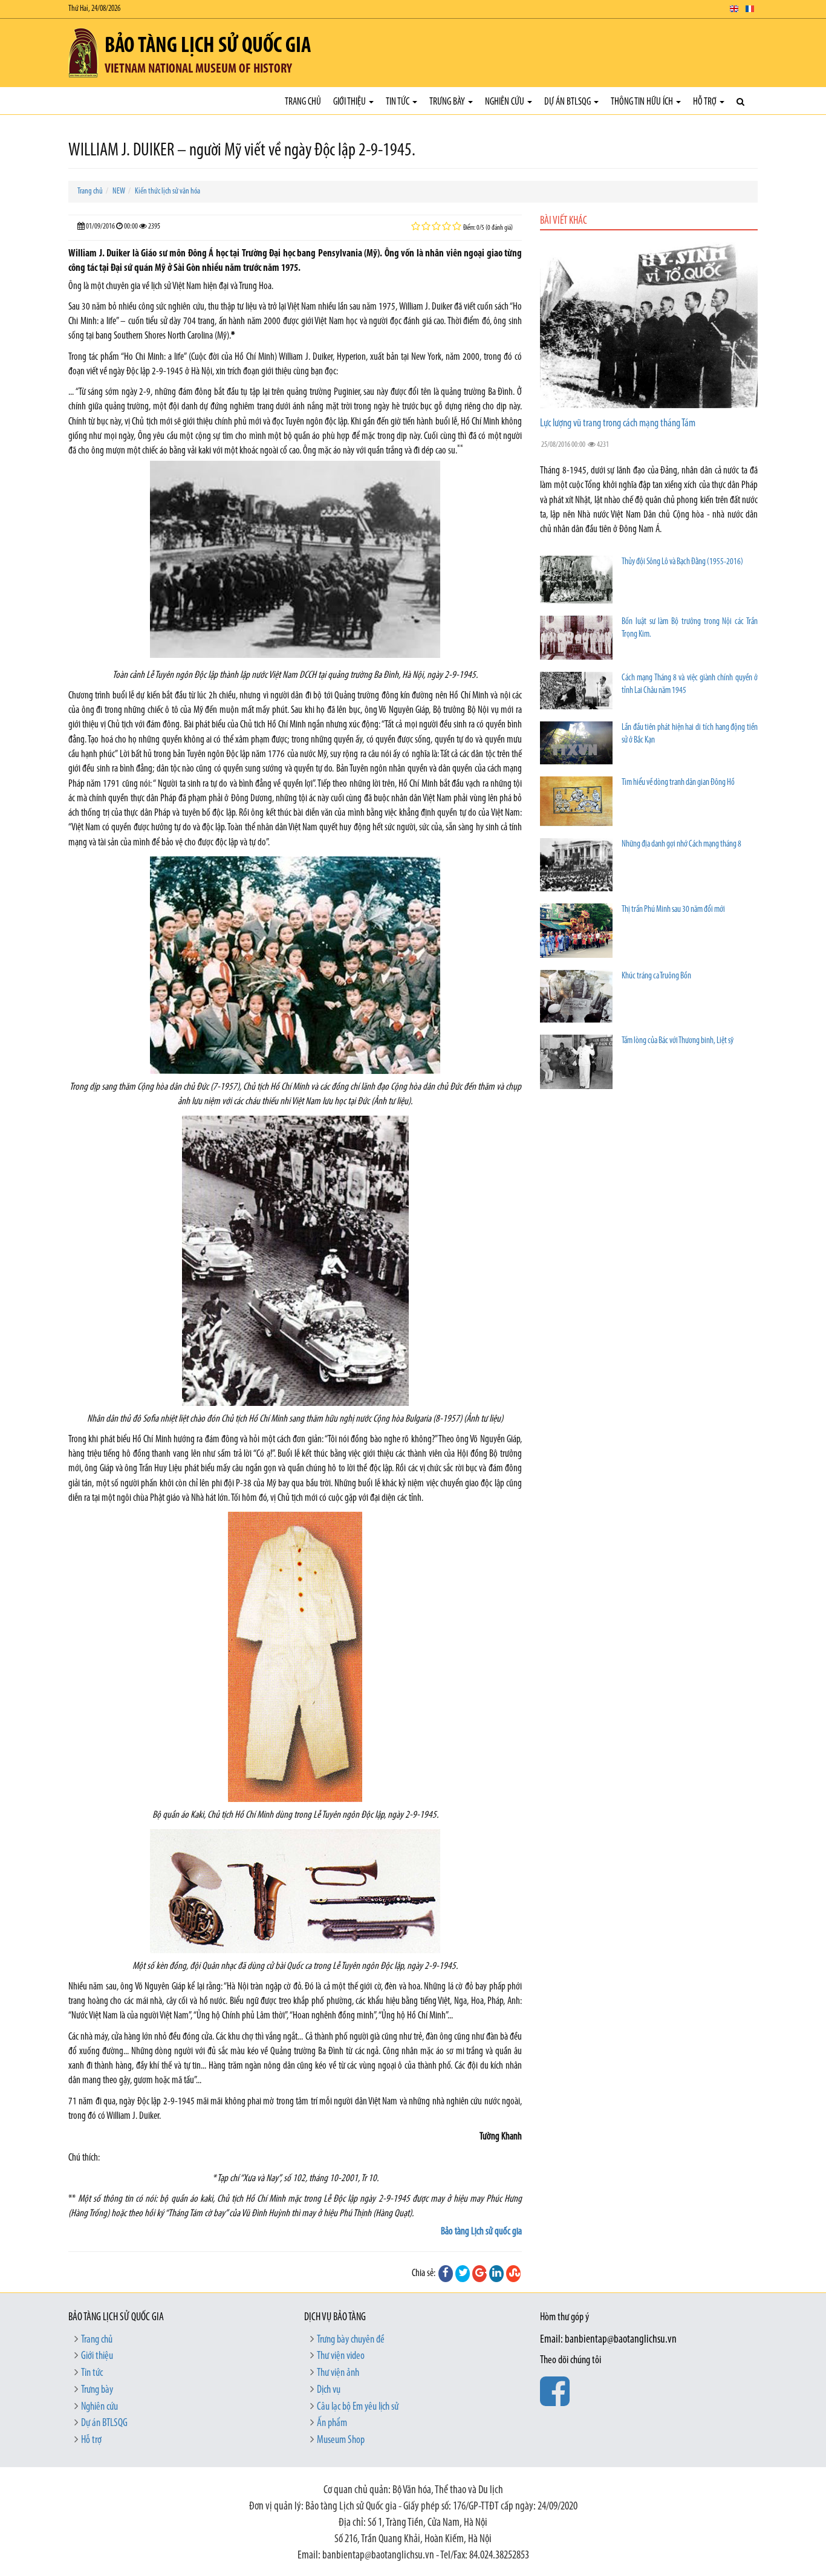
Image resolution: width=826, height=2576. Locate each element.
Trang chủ (303, 102)
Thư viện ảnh (338, 2373)
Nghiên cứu (506, 102)
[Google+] (480, 2274)
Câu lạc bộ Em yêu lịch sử (358, 2407)
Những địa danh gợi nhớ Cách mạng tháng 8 (681, 844)
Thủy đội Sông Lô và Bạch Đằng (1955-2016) (682, 562)
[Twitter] (463, 2274)
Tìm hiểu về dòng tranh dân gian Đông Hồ (678, 783)
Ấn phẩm (332, 2424)
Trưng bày (448, 102)
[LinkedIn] (496, 2274)
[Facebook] (446, 2274)
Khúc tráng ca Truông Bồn (656, 976)
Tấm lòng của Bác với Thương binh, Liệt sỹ (678, 1041)
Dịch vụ (329, 2390)
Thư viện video (341, 2356)
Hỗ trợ (706, 102)
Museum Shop (341, 2441)
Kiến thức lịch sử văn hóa (167, 191)
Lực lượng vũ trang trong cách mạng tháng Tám (618, 424)
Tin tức (398, 102)
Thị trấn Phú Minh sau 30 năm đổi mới (673, 910)
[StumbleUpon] (513, 2274)
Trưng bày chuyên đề (351, 2340)
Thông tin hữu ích (643, 102)
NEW (119, 191)
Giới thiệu (350, 102)
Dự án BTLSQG (568, 102)
